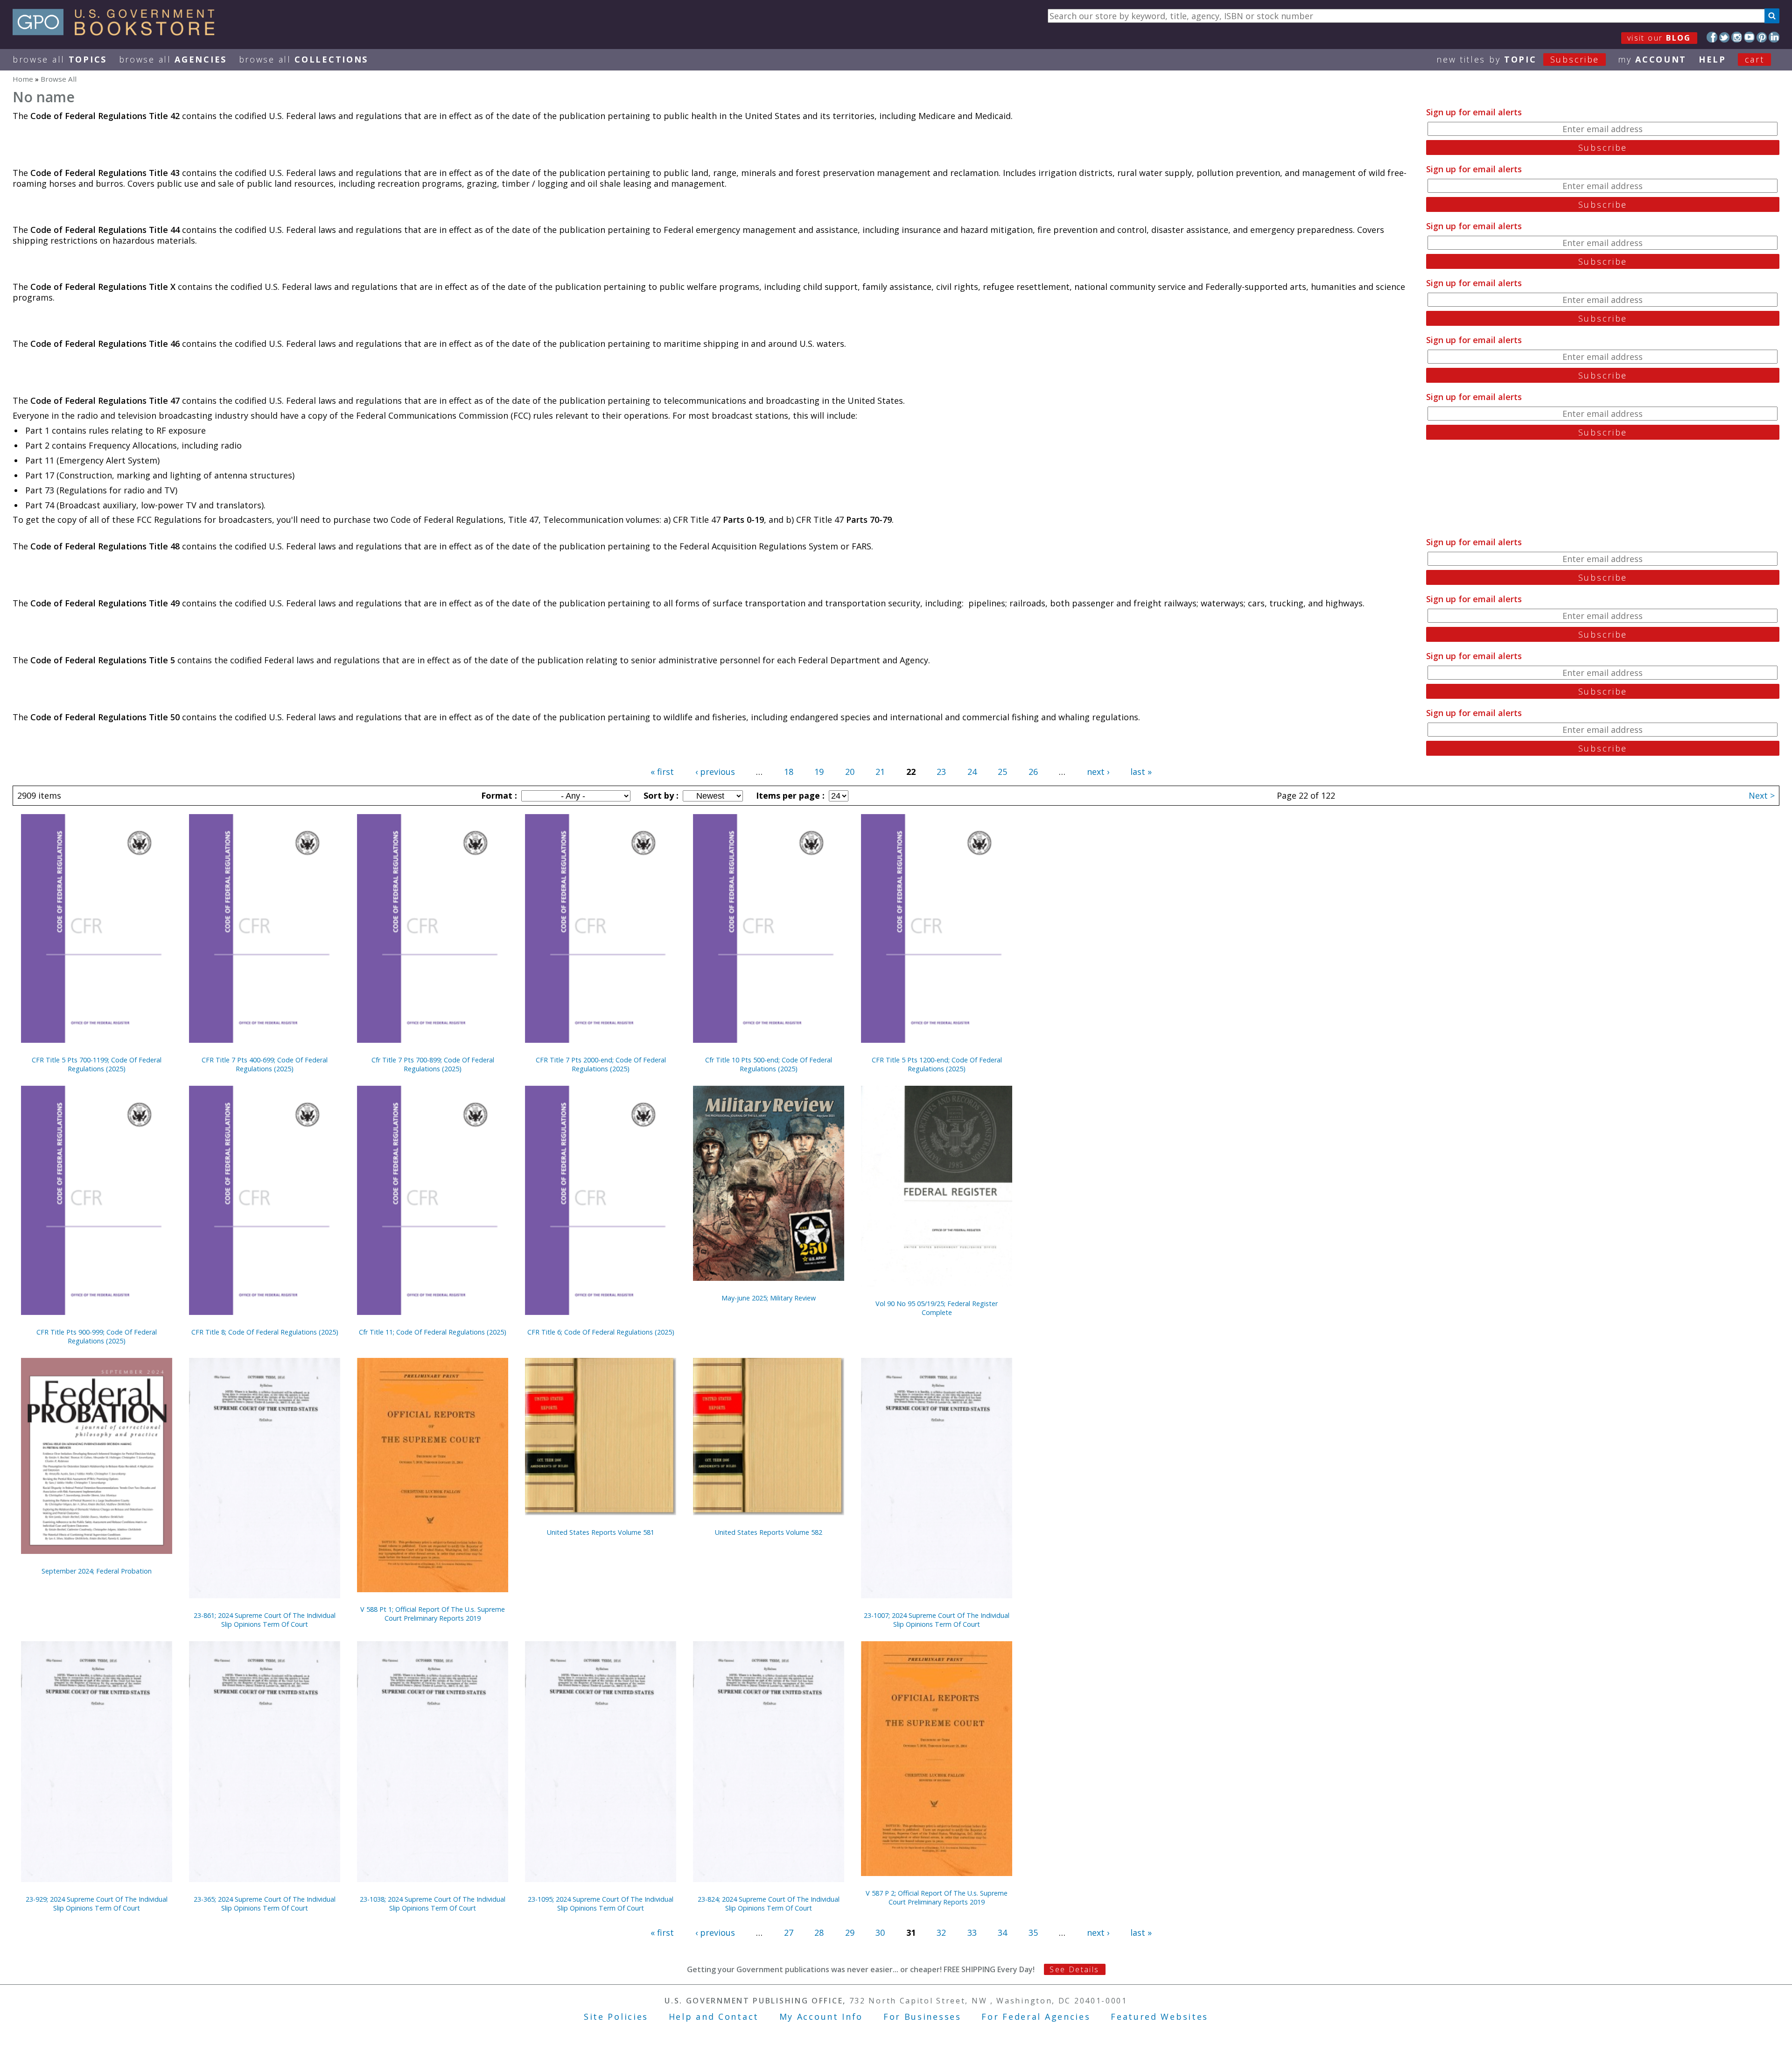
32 (941, 1933)
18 (789, 772)
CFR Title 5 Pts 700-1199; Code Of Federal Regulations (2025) (97, 1064)
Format (498, 795)
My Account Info (821, 2017)
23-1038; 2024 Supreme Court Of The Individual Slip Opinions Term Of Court (433, 1904)
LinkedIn (1774, 37)
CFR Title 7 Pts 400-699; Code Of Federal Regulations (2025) (265, 1064)
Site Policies (616, 2017)
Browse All (60, 59)
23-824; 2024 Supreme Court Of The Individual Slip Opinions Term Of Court (769, 1904)
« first (662, 772)
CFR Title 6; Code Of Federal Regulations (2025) (601, 1332)
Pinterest (1762, 37)
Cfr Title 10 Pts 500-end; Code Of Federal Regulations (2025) (769, 1064)
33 (972, 1933)
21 (880, 772)
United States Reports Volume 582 (769, 1532)
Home (23, 79)
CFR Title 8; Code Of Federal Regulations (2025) (265, 1332)
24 (972, 772)
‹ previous (715, 772)
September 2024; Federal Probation (97, 1571)
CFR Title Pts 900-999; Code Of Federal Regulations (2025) (97, 1336)
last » (1141, 772)
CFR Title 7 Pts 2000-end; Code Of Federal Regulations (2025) (601, 1064)
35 (1033, 1933)
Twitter (1725, 37)
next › (1098, 772)
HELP (1712, 59)
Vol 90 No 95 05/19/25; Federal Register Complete (937, 1308)
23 (941, 772)
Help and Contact (714, 2017)
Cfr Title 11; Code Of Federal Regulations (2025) (433, 1332)
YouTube (1749, 37)
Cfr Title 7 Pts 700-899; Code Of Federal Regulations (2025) (433, 1064)
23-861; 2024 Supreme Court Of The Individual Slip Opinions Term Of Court (265, 1620)
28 (819, 1933)
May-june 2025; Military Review (769, 1298)
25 (1002, 772)
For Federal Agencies (1036, 2017)
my (1652, 59)
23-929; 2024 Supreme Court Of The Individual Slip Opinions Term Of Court (97, 1904)
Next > (1762, 795)
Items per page (789, 795)
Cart (1755, 59)
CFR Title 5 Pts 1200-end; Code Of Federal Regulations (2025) (937, 1064)
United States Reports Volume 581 (601, 1532)
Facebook (1712, 37)
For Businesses (922, 2017)
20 (850, 772)
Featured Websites (1159, 2017)
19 (819, 772)
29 (850, 1933)
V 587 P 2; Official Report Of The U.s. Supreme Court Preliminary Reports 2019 (937, 1897)
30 (880, 1933)
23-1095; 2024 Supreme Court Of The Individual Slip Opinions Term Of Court (601, 1904)
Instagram (1737, 37)
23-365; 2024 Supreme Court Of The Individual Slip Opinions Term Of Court (265, 1904)
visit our (1659, 38)
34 (1002, 1933)
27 (789, 1933)
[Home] (118, 32)
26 (1033, 772)
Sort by (660, 795)
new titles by (1518, 59)
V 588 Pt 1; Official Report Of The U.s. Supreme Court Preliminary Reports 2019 (433, 1614)
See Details (1074, 1969)
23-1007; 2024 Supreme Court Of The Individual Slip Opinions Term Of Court (937, 1620)
